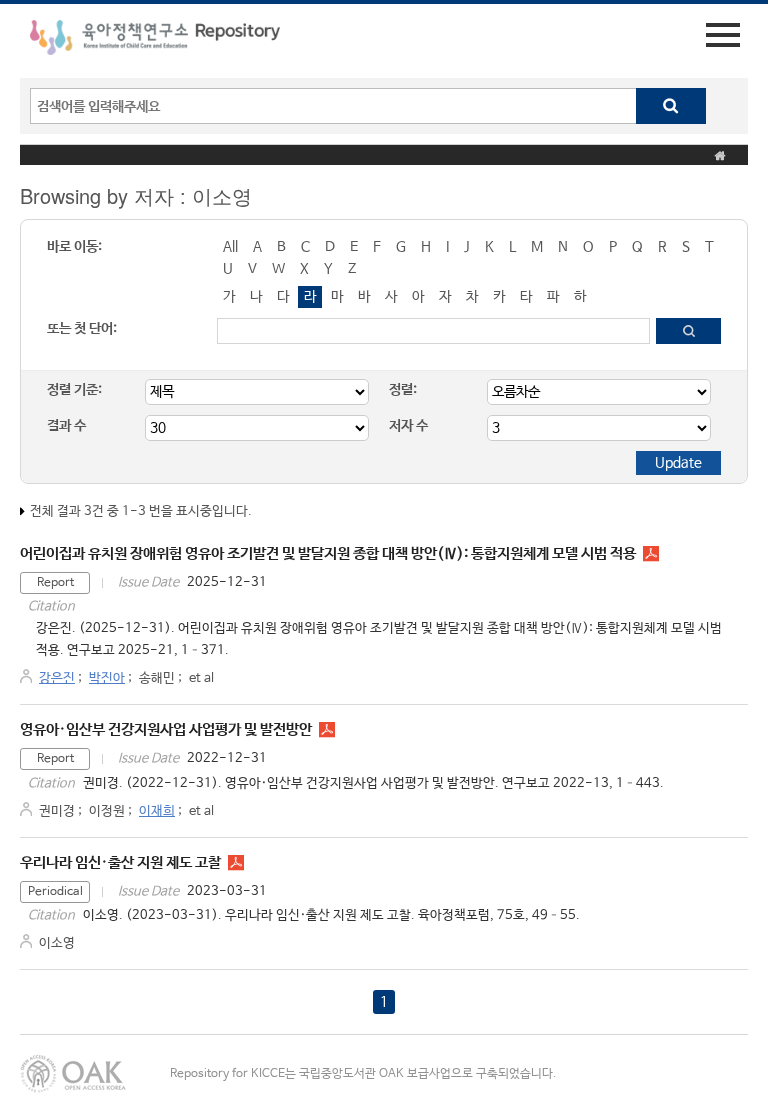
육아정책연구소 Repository (155, 41)
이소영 (57, 943)
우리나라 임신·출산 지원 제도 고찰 (120, 862)
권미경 (57, 811)
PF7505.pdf (236, 863)
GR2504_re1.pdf (651, 554)
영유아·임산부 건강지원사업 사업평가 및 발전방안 (166, 729)
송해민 (157, 678)
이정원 (107, 811)
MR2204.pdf (327, 730)
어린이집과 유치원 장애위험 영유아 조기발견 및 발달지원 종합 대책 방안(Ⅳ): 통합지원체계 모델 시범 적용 (328, 553)
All (230, 247)
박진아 (107, 678)
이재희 (157, 811)
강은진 (57, 678)
